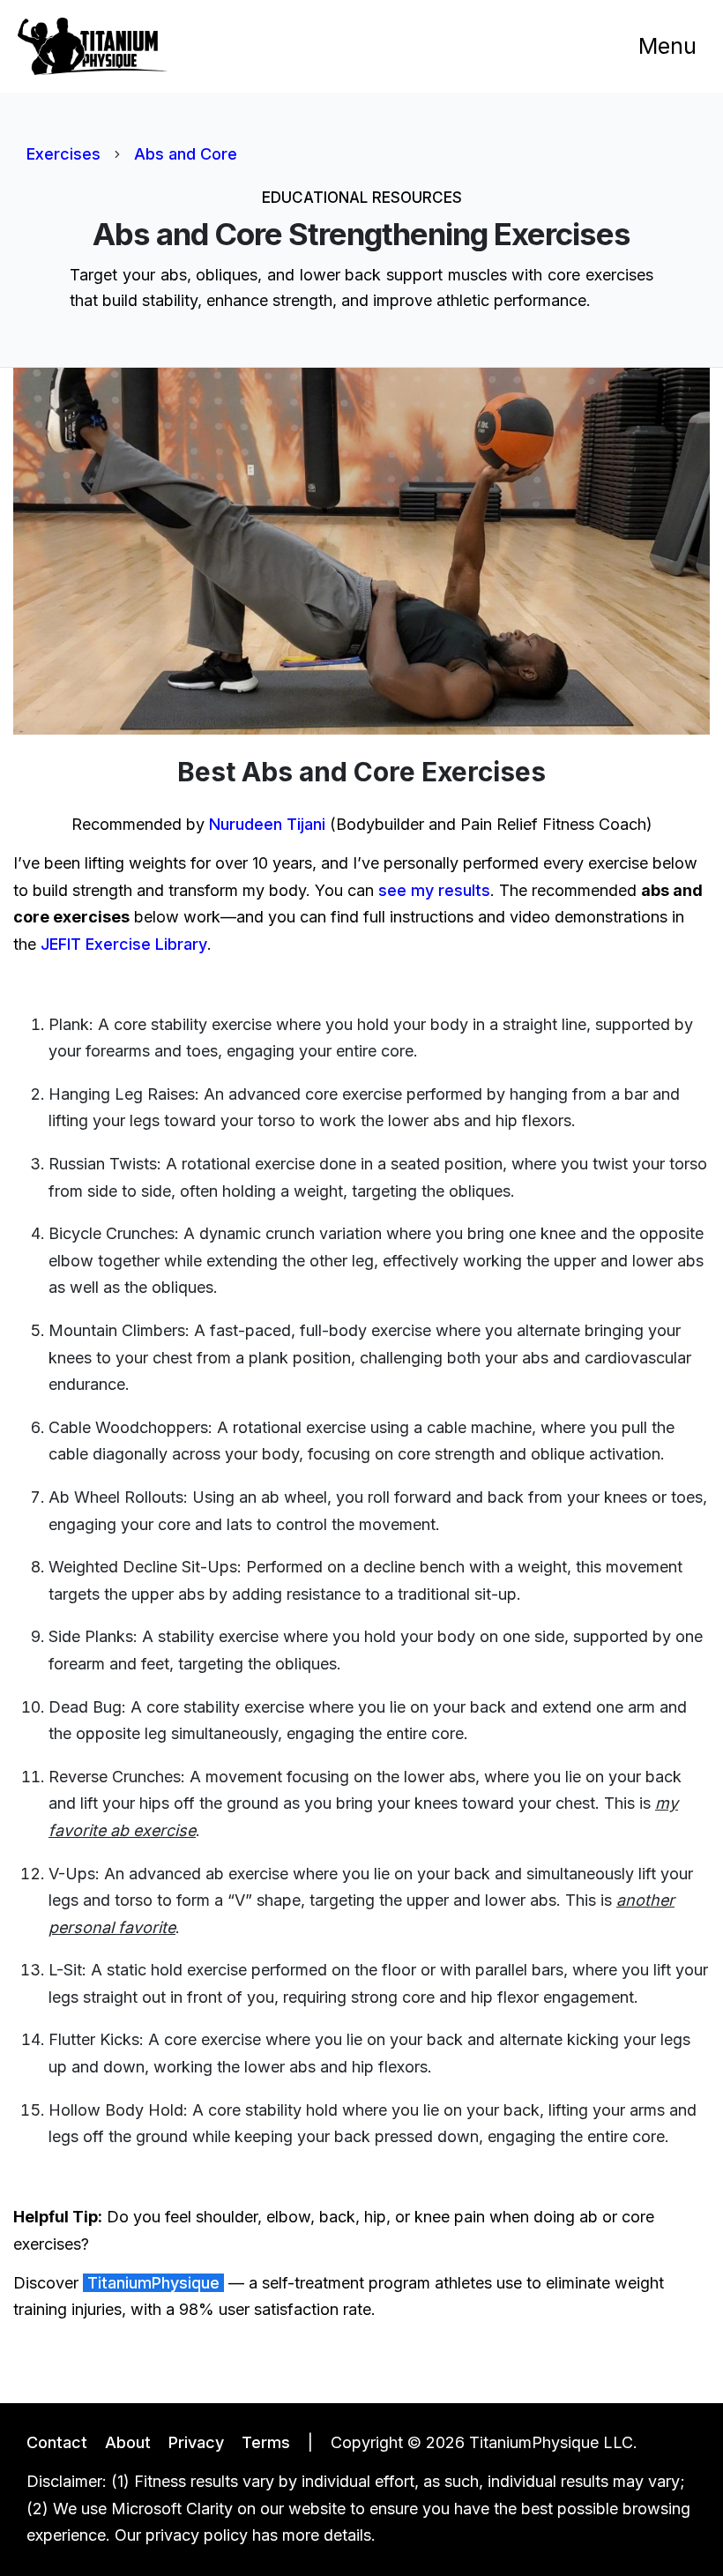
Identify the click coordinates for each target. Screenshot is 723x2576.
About (128, 2442)
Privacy (196, 2442)
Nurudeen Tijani (267, 824)
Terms (266, 2442)
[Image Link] (93, 46)
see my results (434, 890)
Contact (57, 2442)
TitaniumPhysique (153, 2283)
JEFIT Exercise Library (124, 944)
